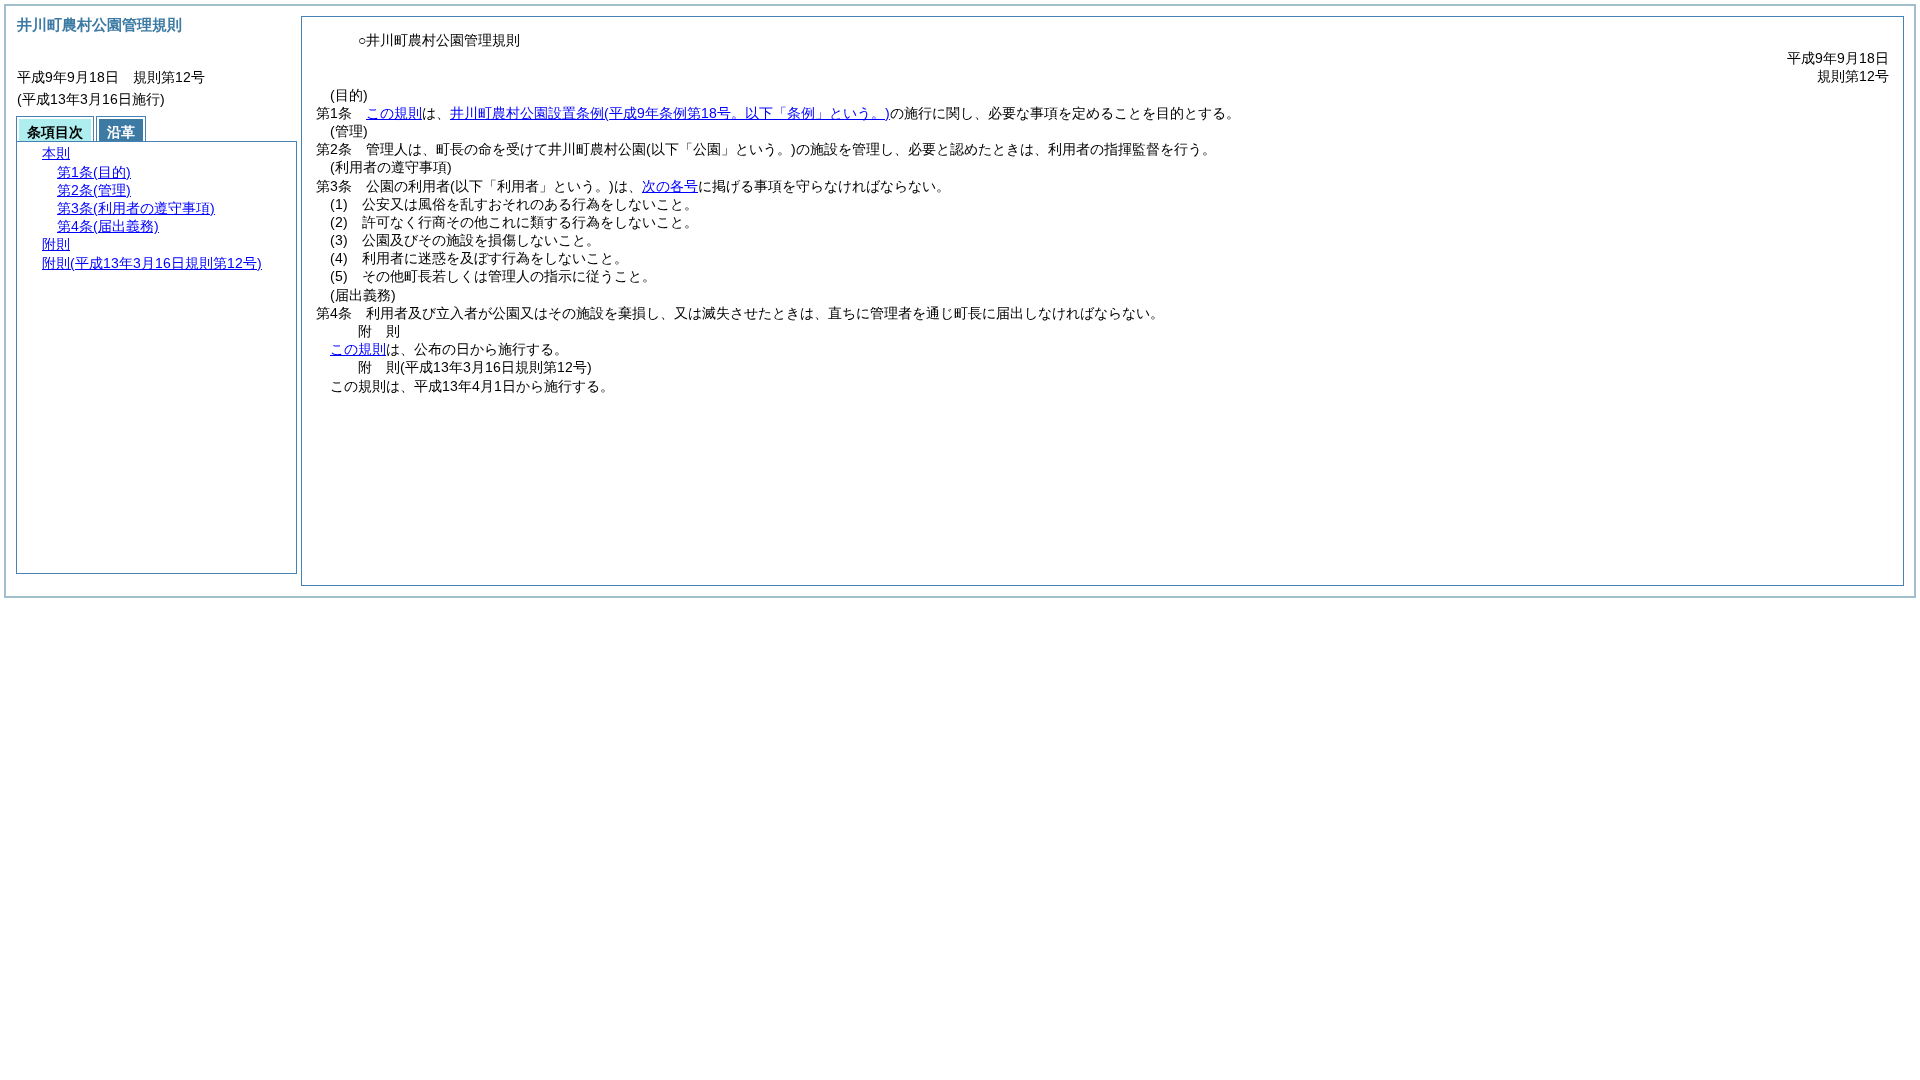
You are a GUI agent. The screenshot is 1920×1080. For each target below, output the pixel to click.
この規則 (394, 113)
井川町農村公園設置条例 (670, 113)
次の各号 (670, 186)
